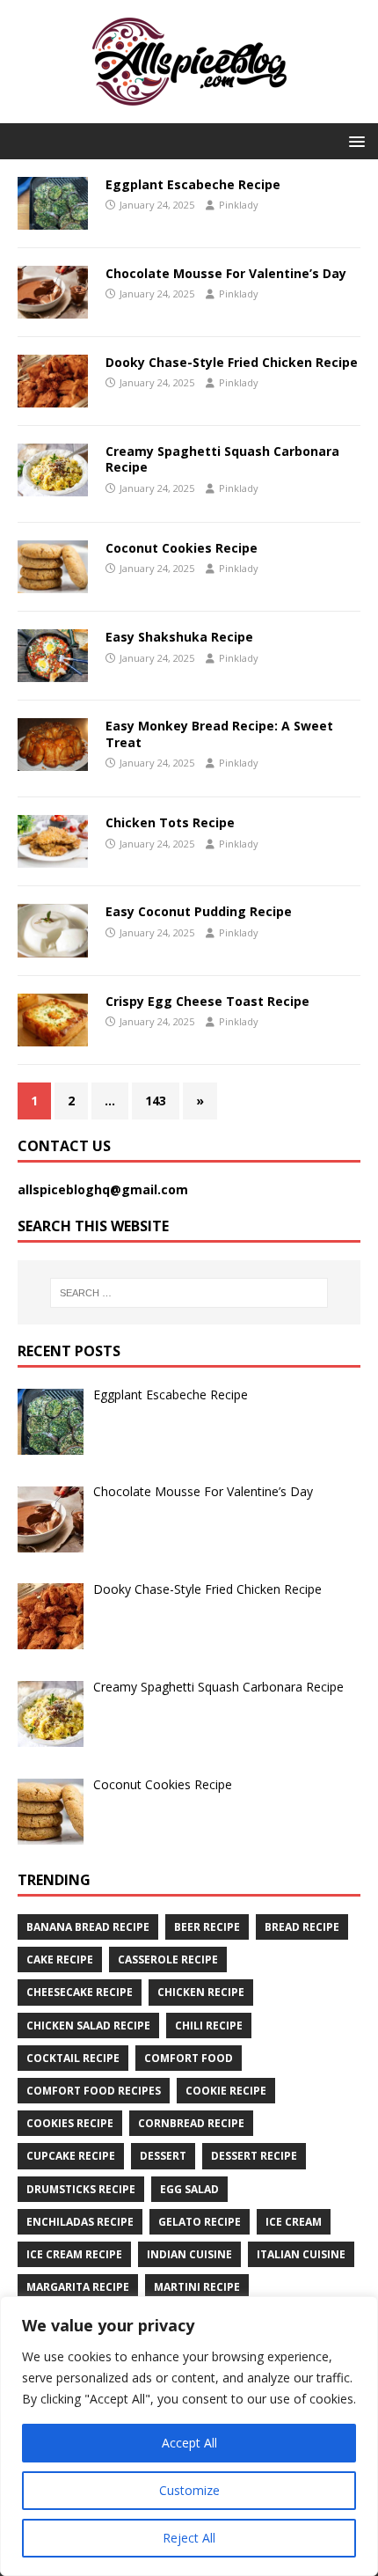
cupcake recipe (71, 2156)
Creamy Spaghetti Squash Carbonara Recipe (222, 459)
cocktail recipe (73, 2058)
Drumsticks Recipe (81, 2189)
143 (156, 1101)
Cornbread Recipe (191, 2123)
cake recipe (60, 1960)
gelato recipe (200, 2222)
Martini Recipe (197, 2287)
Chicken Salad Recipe (88, 2026)
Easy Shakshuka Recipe (179, 637)
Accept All (189, 2443)
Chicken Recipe (201, 1992)
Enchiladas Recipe (80, 2222)
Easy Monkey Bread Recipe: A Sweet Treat (219, 734)
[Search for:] (189, 1293)
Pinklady (239, 205)
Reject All (189, 2538)
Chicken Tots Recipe (170, 822)
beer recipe (207, 1927)
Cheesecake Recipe (80, 1992)
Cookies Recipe (70, 2123)
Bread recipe (302, 1927)
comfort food (189, 2058)
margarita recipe (78, 2287)
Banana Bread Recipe (88, 1927)
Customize (189, 2490)
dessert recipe (254, 2156)
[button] (354, 140)
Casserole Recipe (168, 1960)
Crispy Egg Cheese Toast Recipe (207, 1001)
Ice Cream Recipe (74, 2254)
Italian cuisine (301, 2254)
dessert (163, 2156)
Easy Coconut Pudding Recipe (199, 911)
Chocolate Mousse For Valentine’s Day (226, 273)
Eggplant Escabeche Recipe (193, 184)
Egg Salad (189, 2189)
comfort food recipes (94, 2091)
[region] (189, 2436)
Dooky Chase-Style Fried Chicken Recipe (232, 362)
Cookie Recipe (226, 2091)
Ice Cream (294, 2222)
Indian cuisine (189, 2254)
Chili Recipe (209, 2026)
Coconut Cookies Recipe (182, 548)
